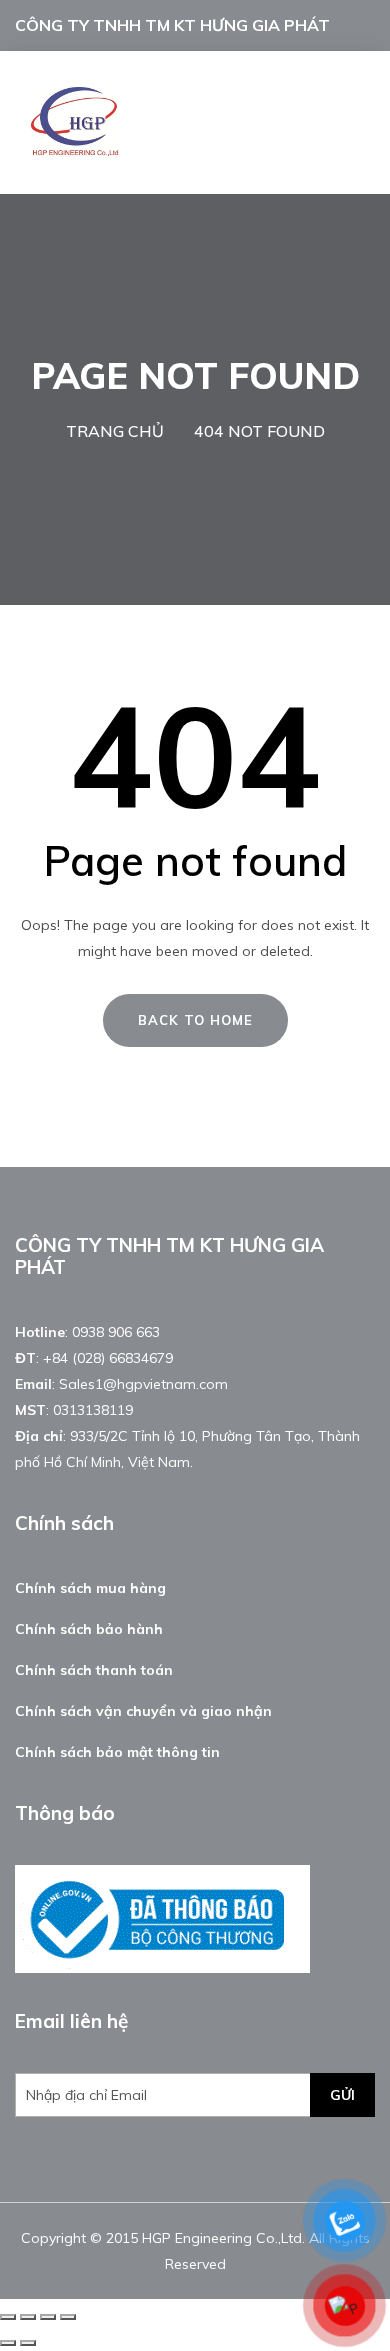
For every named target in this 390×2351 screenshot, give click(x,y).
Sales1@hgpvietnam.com (143, 1384)
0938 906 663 (116, 1332)
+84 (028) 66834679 (108, 1358)
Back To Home (195, 1020)
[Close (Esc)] (8, 2317)
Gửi (342, 2095)
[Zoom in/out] (68, 2317)
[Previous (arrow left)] (8, 2343)
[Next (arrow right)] (28, 2343)
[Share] (28, 2317)
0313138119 (93, 1410)
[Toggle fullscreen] (48, 2317)
